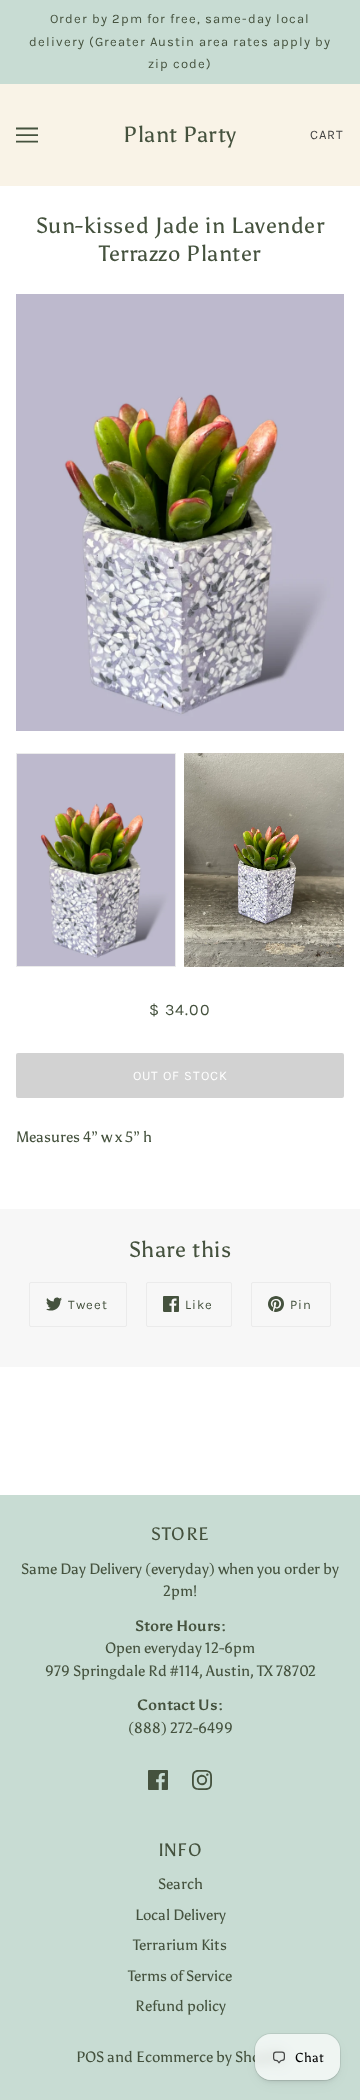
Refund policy (180, 2006)
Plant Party (180, 134)
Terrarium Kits (180, 1945)
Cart (327, 134)
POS (90, 2057)
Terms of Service (180, 1976)
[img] (158, 1779)
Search (180, 1884)
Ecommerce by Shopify (210, 2057)
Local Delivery (180, 1915)
